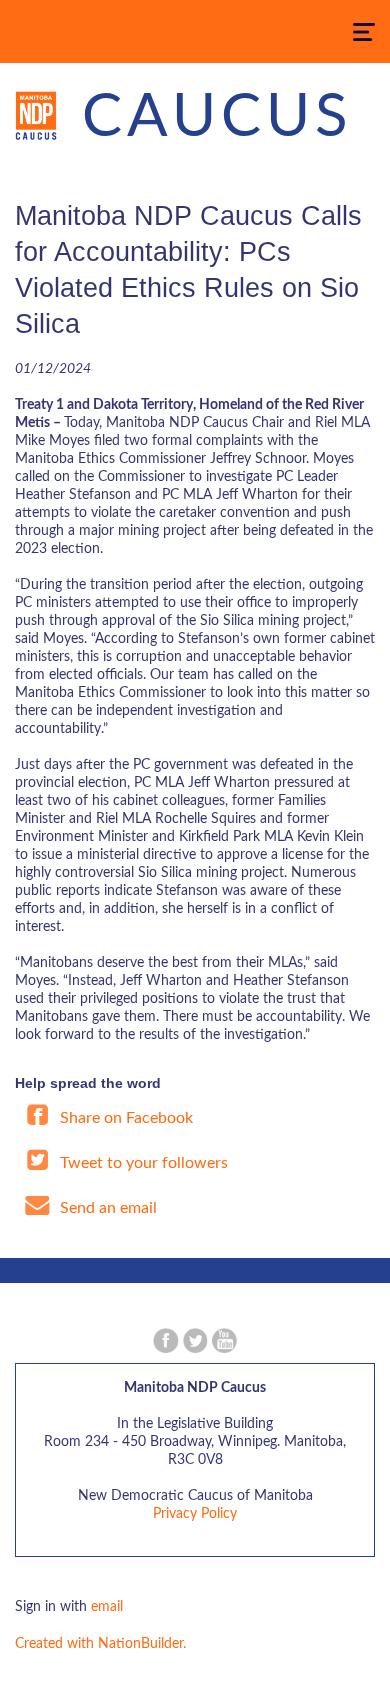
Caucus (217, 118)
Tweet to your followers (142, 1163)
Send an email (106, 1208)
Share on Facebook (124, 1118)
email (107, 1607)
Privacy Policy (195, 1514)
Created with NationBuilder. (100, 1644)
